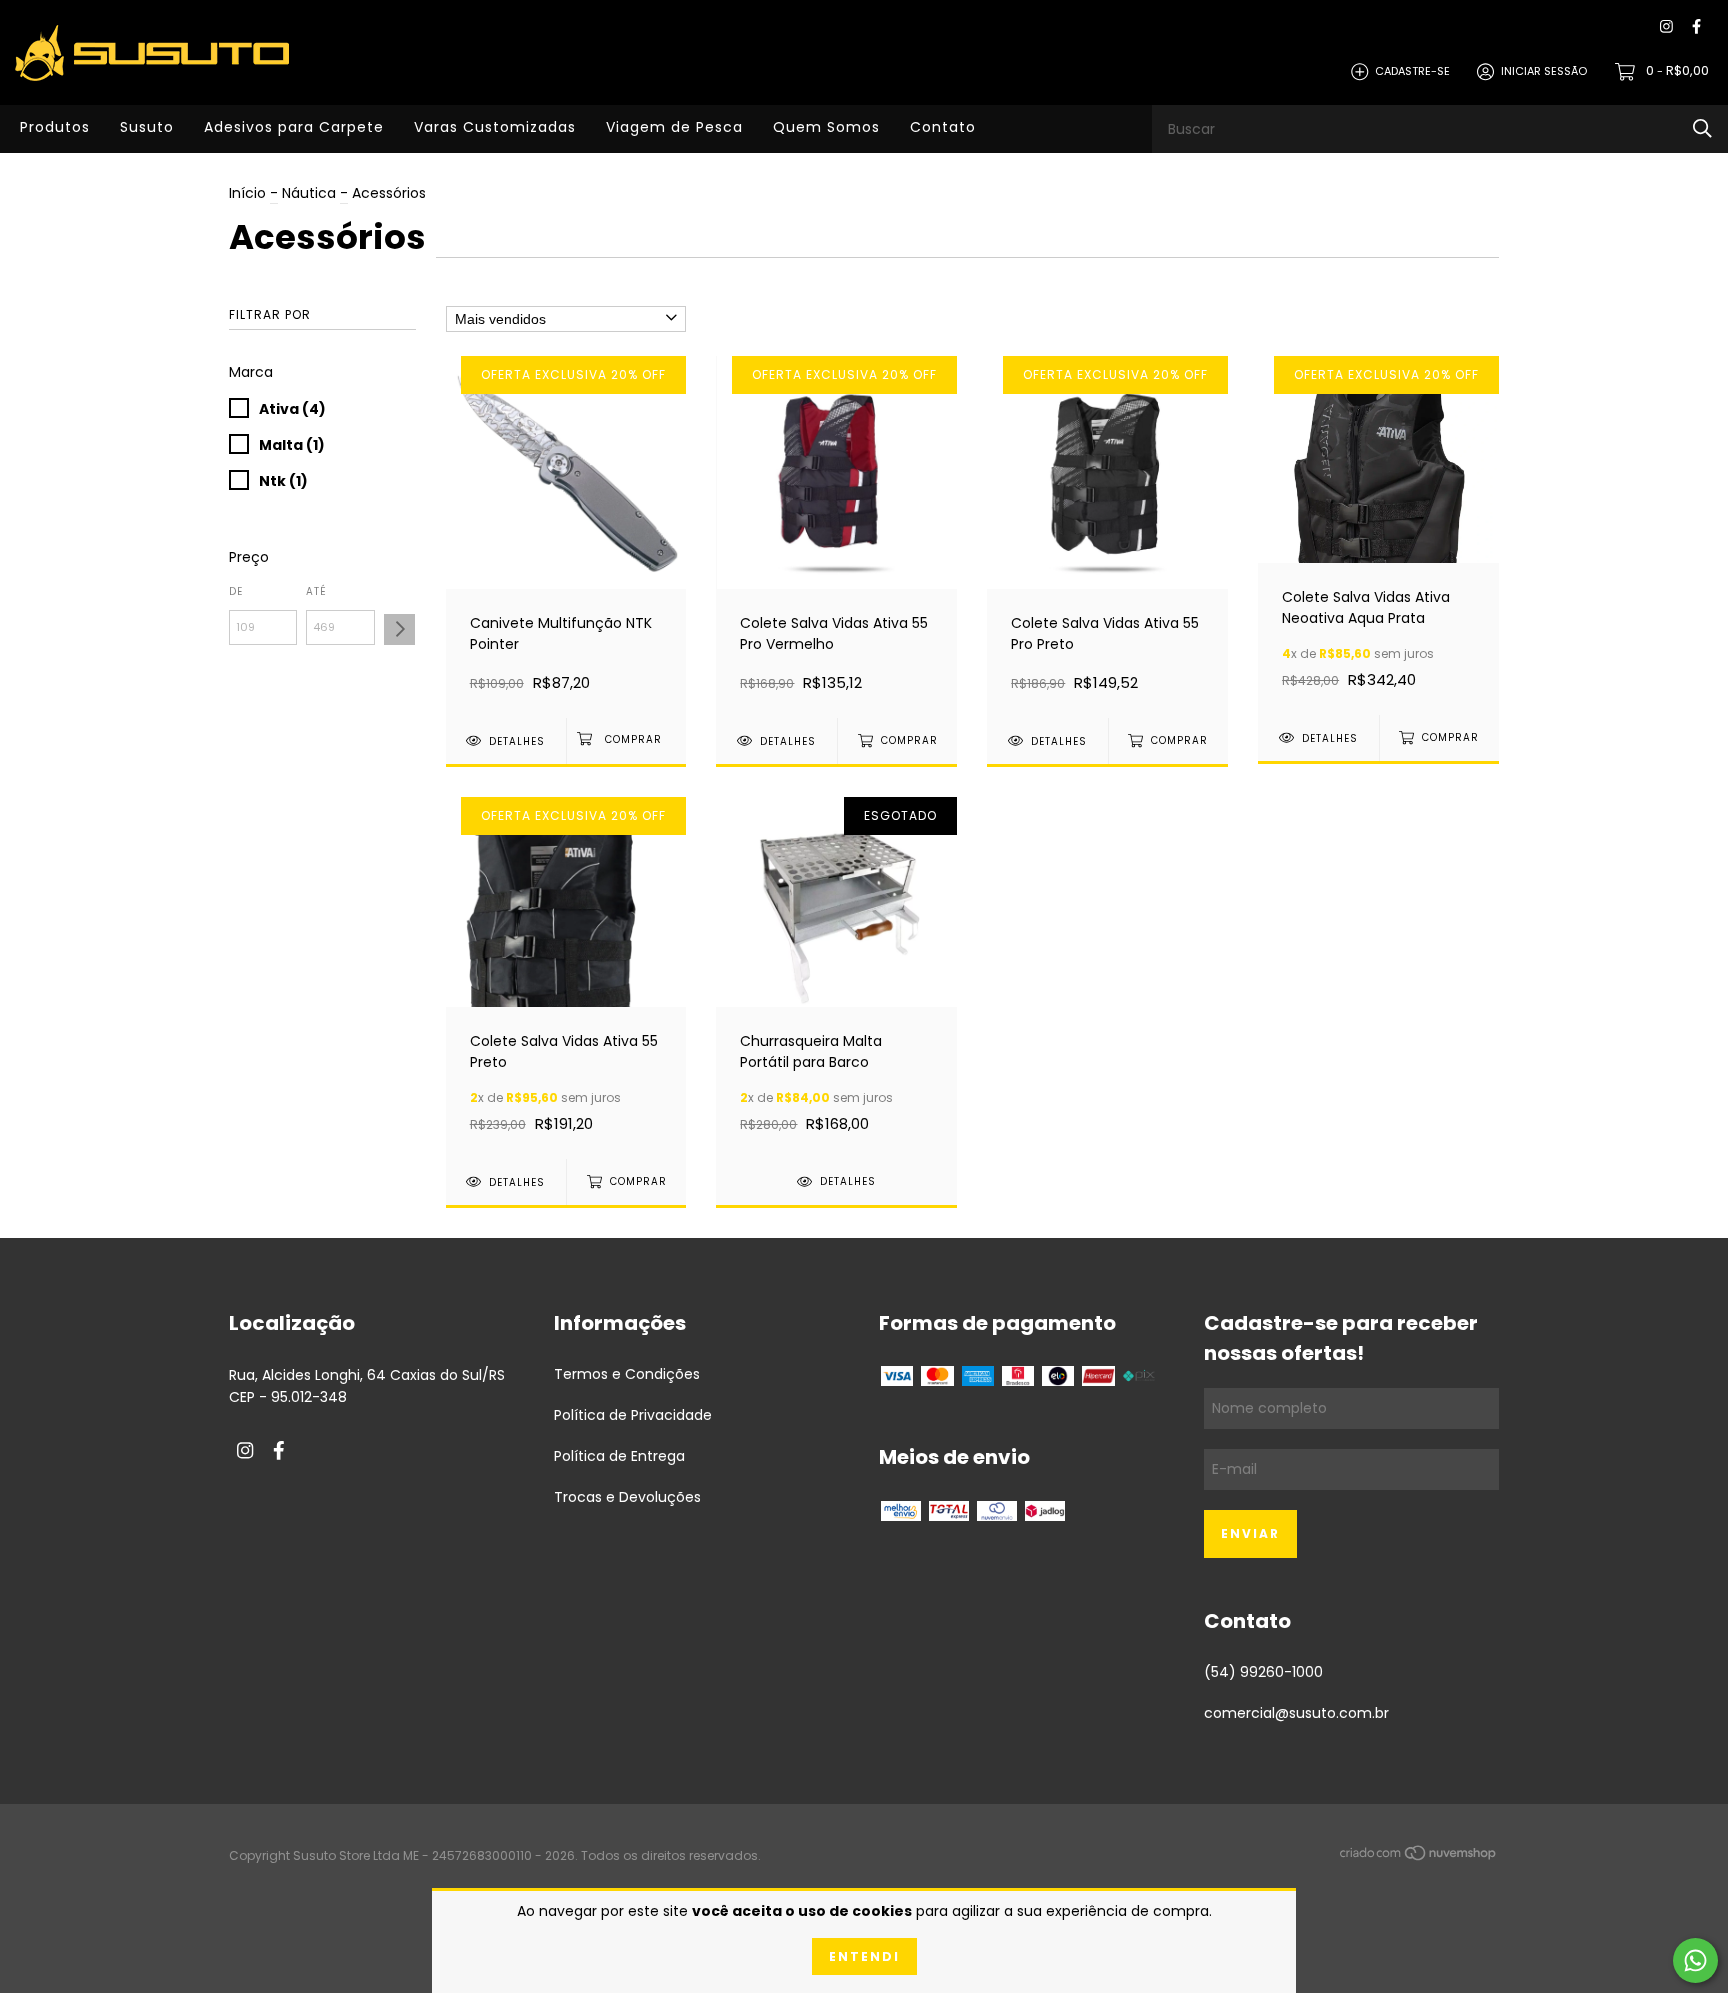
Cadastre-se (1412, 71)
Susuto (147, 127)
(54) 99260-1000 (1263, 1672)
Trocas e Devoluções (627, 1497)
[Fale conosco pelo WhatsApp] (1695, 1960)
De (236, 591)
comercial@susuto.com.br (1296, 1713)
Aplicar (399, 629)
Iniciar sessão (1544, 71)
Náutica (309, 193)
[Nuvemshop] (1419, 1857)
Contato (943, 127)
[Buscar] (1702, 128)
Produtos (55, 127)
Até (316, 591)
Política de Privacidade (633, 1415)
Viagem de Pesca (674, 127)
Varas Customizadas (495, 127)
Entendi (864, 1956)
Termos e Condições (627, 1374)
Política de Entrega (619, 1456)
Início (247, 193)
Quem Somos (826, 127)
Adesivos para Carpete (294, 127)
